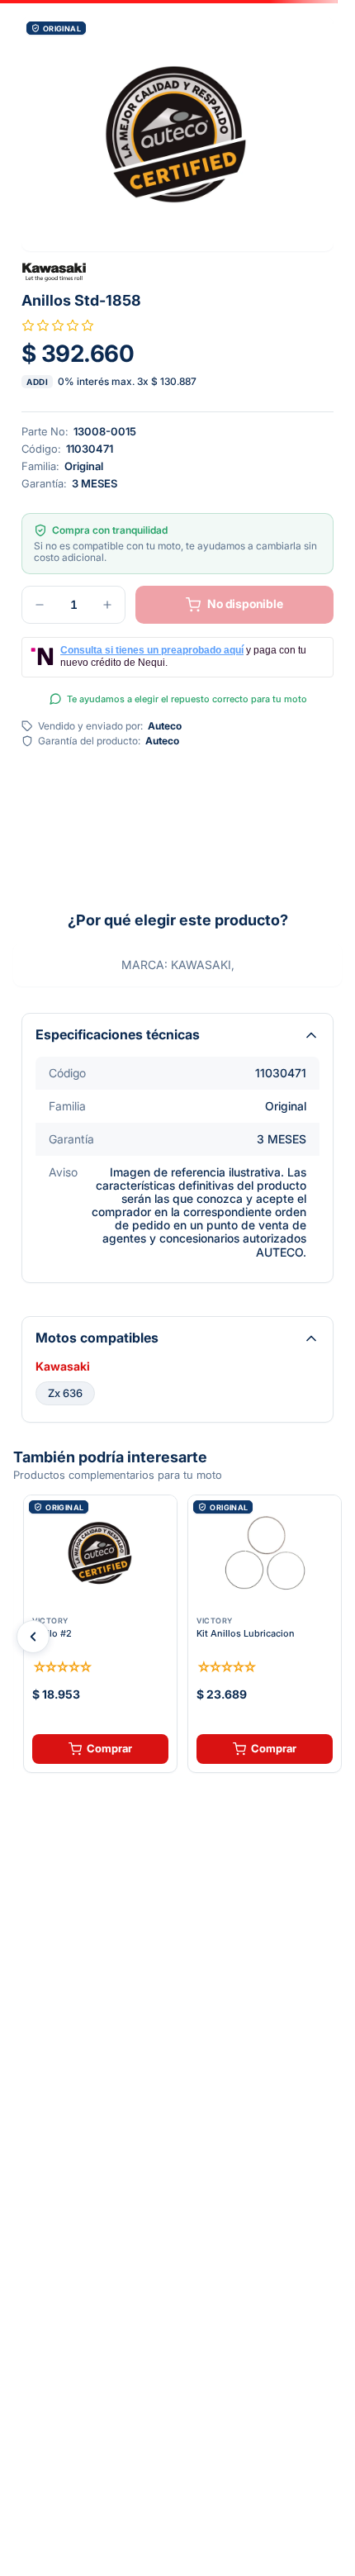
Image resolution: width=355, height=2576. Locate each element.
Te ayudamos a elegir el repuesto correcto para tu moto (187, 699)
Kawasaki (63, 1366)
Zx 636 (65, 1393)
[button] (177, 134)
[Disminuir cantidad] (40, 605)
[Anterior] (33, 1637)
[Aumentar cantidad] (107, 605)
